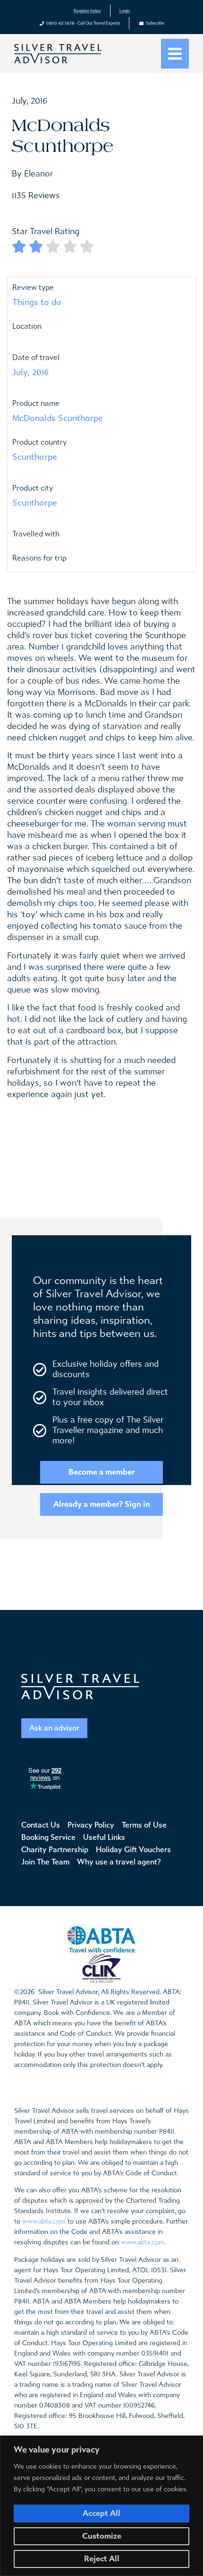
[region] (101, 2506)
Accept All (101, 2513)
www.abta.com (44, 2221)
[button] (175, 54)
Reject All (102, 2559)
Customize (102, 2536)
